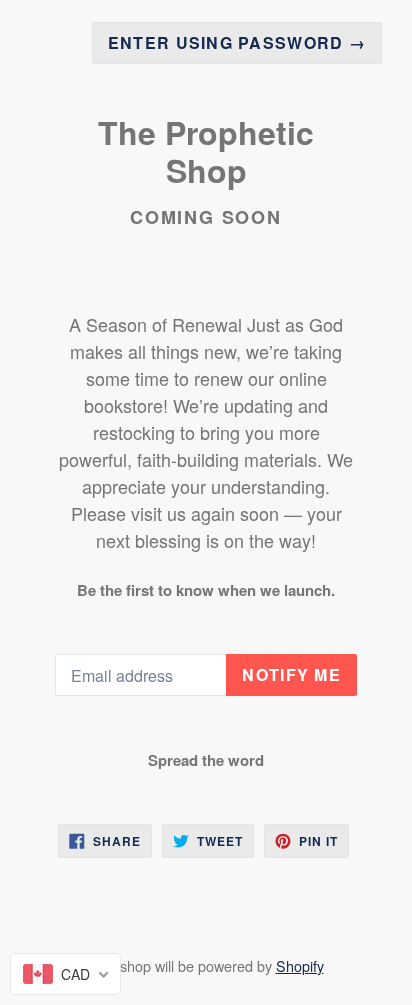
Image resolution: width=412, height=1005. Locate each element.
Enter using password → (237, 42)
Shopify (300, 965)
